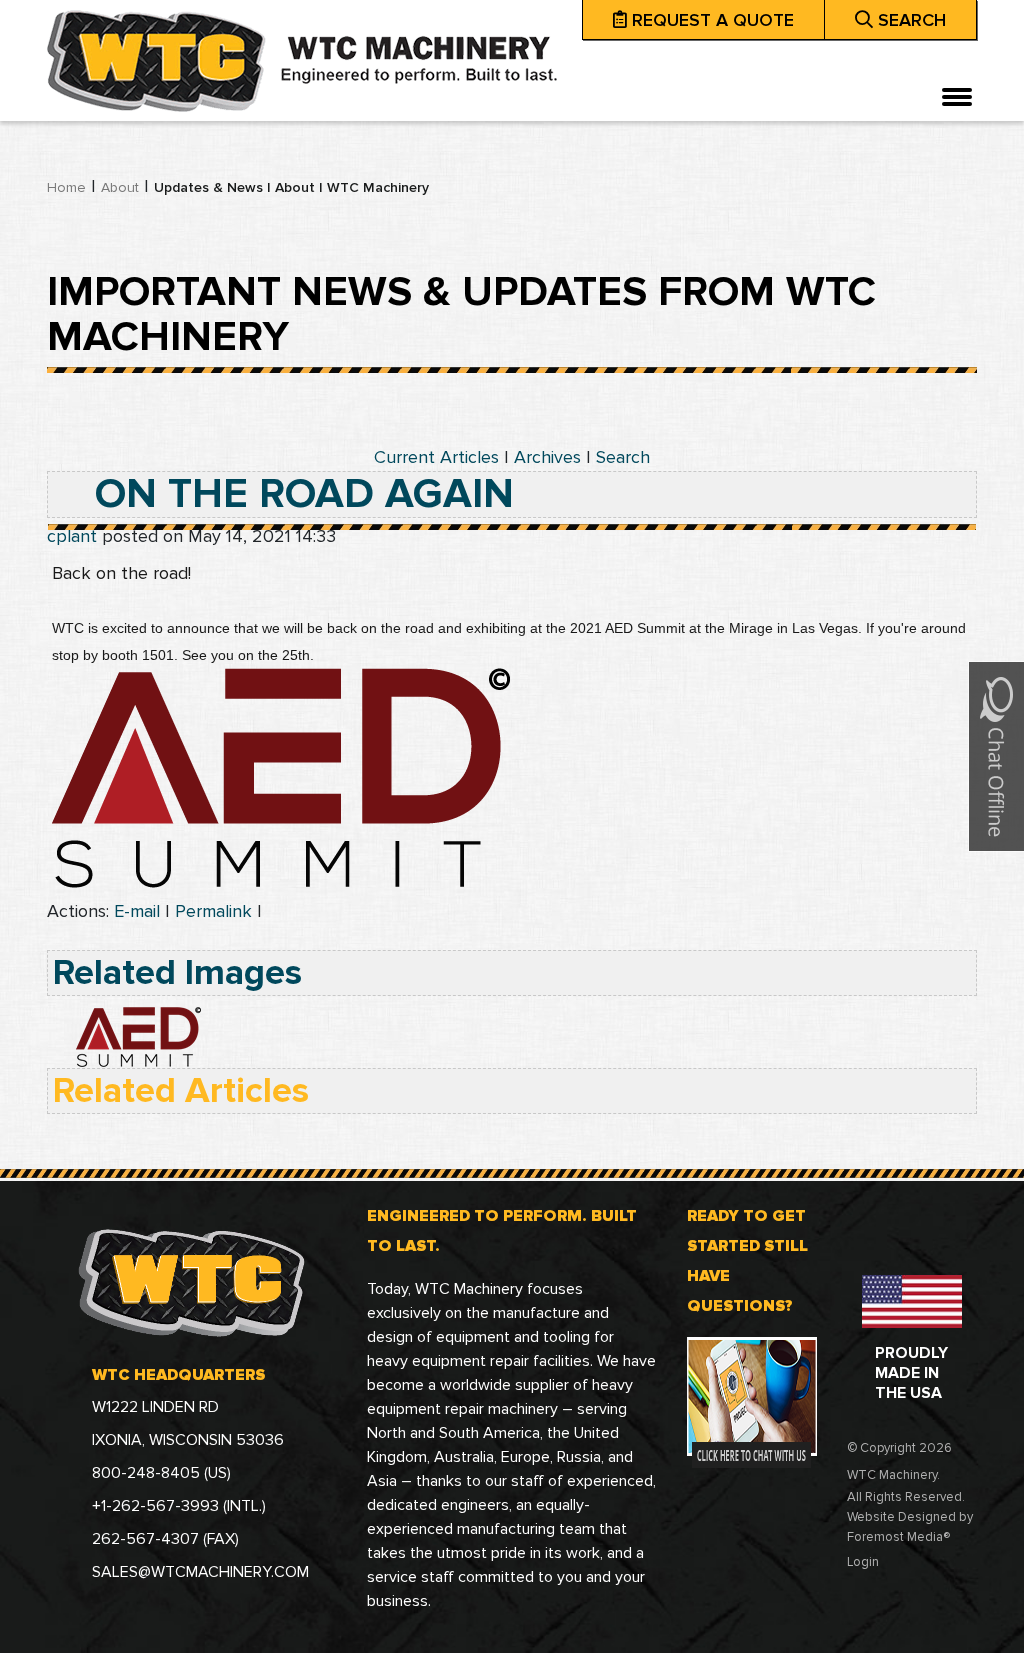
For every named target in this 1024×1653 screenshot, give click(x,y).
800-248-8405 (148, 1473)
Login (863, 1562)
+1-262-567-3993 (157, 1506)
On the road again (304, 494)
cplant (72, 536)
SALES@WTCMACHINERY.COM (200, 1572)
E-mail (137, 911)
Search (623, 457)
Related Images (177, 973)
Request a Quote (713, 20)
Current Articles (436, 457)
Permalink (213, 911)
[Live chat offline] (996, 755)
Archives (547, 457)
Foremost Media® (898, 1537)
